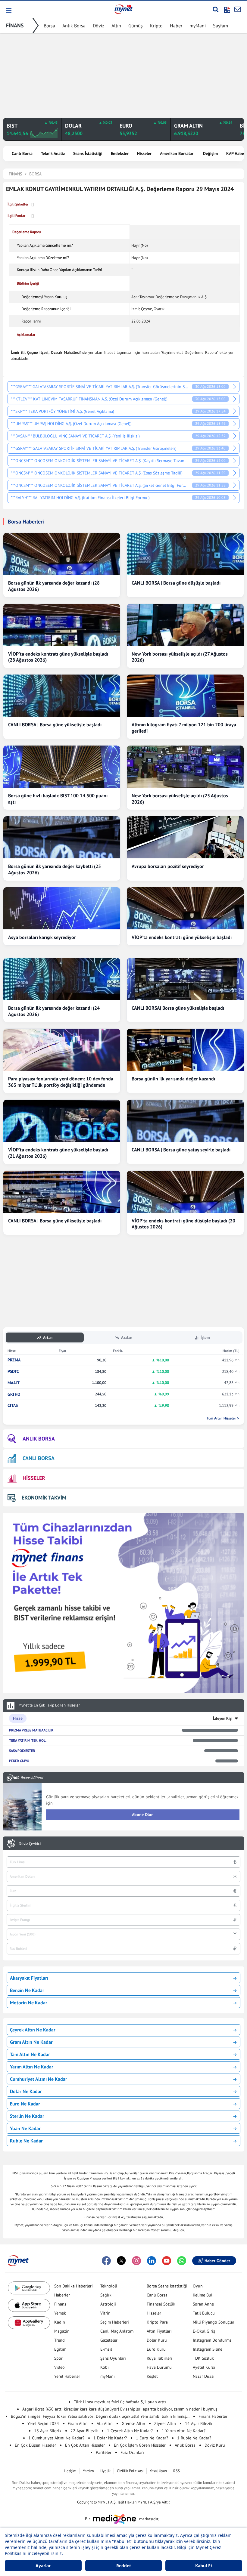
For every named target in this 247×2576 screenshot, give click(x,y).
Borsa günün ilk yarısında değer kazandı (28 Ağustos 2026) (54, 586)
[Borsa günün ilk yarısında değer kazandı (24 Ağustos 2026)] (62, 979)
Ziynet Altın (165, 2423)
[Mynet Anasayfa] (123, 9)
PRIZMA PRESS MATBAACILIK (31, 1730)
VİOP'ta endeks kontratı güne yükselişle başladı (182, 937)
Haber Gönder (217, 2261)
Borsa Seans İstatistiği (167, 2286)
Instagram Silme (208, 2349)
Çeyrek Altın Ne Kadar (33, 2030)
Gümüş (136, 26)
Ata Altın (105, 2423)
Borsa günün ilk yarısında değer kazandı (173, 1079)
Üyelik (105, 2471)
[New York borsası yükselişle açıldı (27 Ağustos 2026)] (185, 625)
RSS (177, 2471)
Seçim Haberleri (115, 2322)
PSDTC (13, 1371)
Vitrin (105, 2313)
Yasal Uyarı (158, 2471)
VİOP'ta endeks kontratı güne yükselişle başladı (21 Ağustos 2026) (58, 1153)
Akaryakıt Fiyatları (29, 1978)
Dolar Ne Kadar (26, 2091)
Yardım (88, 2471)
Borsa (49, 26)
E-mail (106, 2349)
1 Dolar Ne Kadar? (110, 2438)
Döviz (98, 26)
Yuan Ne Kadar (25, 2128)
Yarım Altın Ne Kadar (32, 2067)
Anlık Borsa (74, 26)
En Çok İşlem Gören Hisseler (140, 2445)
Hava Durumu (159, 2367)
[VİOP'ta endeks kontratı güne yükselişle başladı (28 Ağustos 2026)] (62, 625)
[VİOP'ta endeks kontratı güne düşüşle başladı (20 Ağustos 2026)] (185, 1192)
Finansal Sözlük (161, 2304)
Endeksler (120, 153)
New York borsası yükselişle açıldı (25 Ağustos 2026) (180, 799)
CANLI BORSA (39, 1458)
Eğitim (60, 2349)
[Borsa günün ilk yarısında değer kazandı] (185, 1050)
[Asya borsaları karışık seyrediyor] (62, 908)
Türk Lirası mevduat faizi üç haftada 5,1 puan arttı (120, 2402)
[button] (8, 10)
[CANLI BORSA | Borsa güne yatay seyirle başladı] (185, 1121)
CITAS (13, 1405)
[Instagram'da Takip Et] (136, 2261)
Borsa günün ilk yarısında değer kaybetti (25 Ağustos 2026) (55, 869)
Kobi (105, 2367)
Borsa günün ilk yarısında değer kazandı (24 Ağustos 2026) (54, 1011)
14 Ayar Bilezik (199, 2423)
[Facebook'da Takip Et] (106, 2261)
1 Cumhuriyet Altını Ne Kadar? (56, 2438)
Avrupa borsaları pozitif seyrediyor (168, 866)
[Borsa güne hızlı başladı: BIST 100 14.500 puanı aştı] (62, 767)
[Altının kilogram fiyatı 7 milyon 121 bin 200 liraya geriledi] (185, 696)
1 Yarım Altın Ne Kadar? (184, 2431)
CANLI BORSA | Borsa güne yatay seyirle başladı (181, 1150)
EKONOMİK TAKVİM (44, 1498)
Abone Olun (143, 1815)
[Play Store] (29, 2288)
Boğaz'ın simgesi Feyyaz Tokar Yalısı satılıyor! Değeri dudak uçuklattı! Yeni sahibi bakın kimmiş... (100, 2416)
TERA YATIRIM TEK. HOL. (28, 1740)
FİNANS (15, 25)
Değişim (210, 153)
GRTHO (14, 1394)
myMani (198, 26)
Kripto (156, 26)
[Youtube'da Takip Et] (167, 2261)
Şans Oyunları (113, 2358)
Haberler (62, 2295)
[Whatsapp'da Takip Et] (182, 2261)
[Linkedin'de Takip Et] (152, 2261)
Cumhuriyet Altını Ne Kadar (39, 2079)
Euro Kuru (156, 2349)
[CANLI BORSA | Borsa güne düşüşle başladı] (185, 554)
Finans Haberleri (214, 2416)
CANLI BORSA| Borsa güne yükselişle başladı (178, 1008)
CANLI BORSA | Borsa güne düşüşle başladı (176, 583)
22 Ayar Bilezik (84, 2431)
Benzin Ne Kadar (27, 1990)
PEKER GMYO (19, 1761)
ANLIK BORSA (39, 1439)
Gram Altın (78, 2423)
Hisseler (144, 153)
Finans (60, 2304)
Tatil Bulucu (204, 2313)
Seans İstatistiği (88, 153)
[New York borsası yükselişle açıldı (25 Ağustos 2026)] (185, 767)
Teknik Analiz (53, 153)
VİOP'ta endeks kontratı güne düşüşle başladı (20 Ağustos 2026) (183, 1224)
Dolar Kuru (157, 2340)
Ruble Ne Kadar (26, 2141)
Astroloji (108, 2304)
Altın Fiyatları (159, 2331)
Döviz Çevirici (30, 1844)
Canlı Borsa (22, 153)
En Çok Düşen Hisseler (35, 2445)
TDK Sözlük (203, 2358)
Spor (58, 2358)
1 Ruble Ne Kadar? (194, 2438)
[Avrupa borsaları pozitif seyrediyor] (185, 837)
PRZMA (14, 1360)
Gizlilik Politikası (130, 2471)
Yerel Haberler (67, 2376)
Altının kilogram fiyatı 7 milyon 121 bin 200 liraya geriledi (184, 728)
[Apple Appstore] (29, 2305)
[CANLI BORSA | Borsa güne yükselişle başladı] (62, 696)
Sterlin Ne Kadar (27, 2116)
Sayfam (220, 26)
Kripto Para (157, 2322)
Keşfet (152, 2376)
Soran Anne (203, 2304)
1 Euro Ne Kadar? (152, 2438)
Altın (116, 26)
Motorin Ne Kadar (29, 2003)
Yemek (60, 2313)
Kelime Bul (203, 2295)
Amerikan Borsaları (177, 153)
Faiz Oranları (132, 2452)
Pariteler (104, 2452)
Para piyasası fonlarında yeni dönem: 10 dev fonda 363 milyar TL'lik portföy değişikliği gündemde (61, 1082)
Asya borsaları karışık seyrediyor (42, 937)
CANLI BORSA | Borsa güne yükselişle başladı (55, 724)
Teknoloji (109, 2286)
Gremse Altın (133, 2423)
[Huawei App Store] (29, 2323)
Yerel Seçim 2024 (43, 2423)
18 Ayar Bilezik (48, 2431)
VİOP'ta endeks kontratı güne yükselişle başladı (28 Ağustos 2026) (58, 657)
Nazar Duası (204, 2376)
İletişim (70, 2471)
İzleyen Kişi (223, 1718)
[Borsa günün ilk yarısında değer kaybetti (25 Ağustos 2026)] (62, 837)
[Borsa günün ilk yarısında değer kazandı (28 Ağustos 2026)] (62, 554)
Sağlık (106, 2295)
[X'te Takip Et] (121, 2261)
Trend (59, 2340)
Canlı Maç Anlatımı (117, 2331)
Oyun (198, 2286)
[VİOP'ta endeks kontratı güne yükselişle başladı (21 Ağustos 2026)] (62, 1121)
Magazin (62, 2331)
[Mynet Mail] (238, 9)
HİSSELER (34, 1478)
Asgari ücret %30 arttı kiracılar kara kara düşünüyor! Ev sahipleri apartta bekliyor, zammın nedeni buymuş (120, 2409)
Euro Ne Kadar (25, 2104)
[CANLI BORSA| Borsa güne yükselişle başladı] (185, 979)
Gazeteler (109, 2340)
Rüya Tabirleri (159, 2358)
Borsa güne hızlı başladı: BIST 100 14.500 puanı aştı (58, 799)
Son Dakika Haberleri (73, 2286)
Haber (176, 26)
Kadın (60, 2322)
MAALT (14, 1383)
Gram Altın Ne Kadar (31, 2042)
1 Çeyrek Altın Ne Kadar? (130, 2431)
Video (59, 2367)
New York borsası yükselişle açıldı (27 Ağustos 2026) (180, 657)
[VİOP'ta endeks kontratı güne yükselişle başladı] (185, 908)
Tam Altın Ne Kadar (30, 2054)
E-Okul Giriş (204, 2331)
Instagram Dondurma (212, 2340)
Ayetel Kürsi (204, 2367)
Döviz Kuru (215, 2445)
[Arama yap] (216, 9)
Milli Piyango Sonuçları (214, 2322)
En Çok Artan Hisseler (85, 2445)
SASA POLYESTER (22, 1751)
